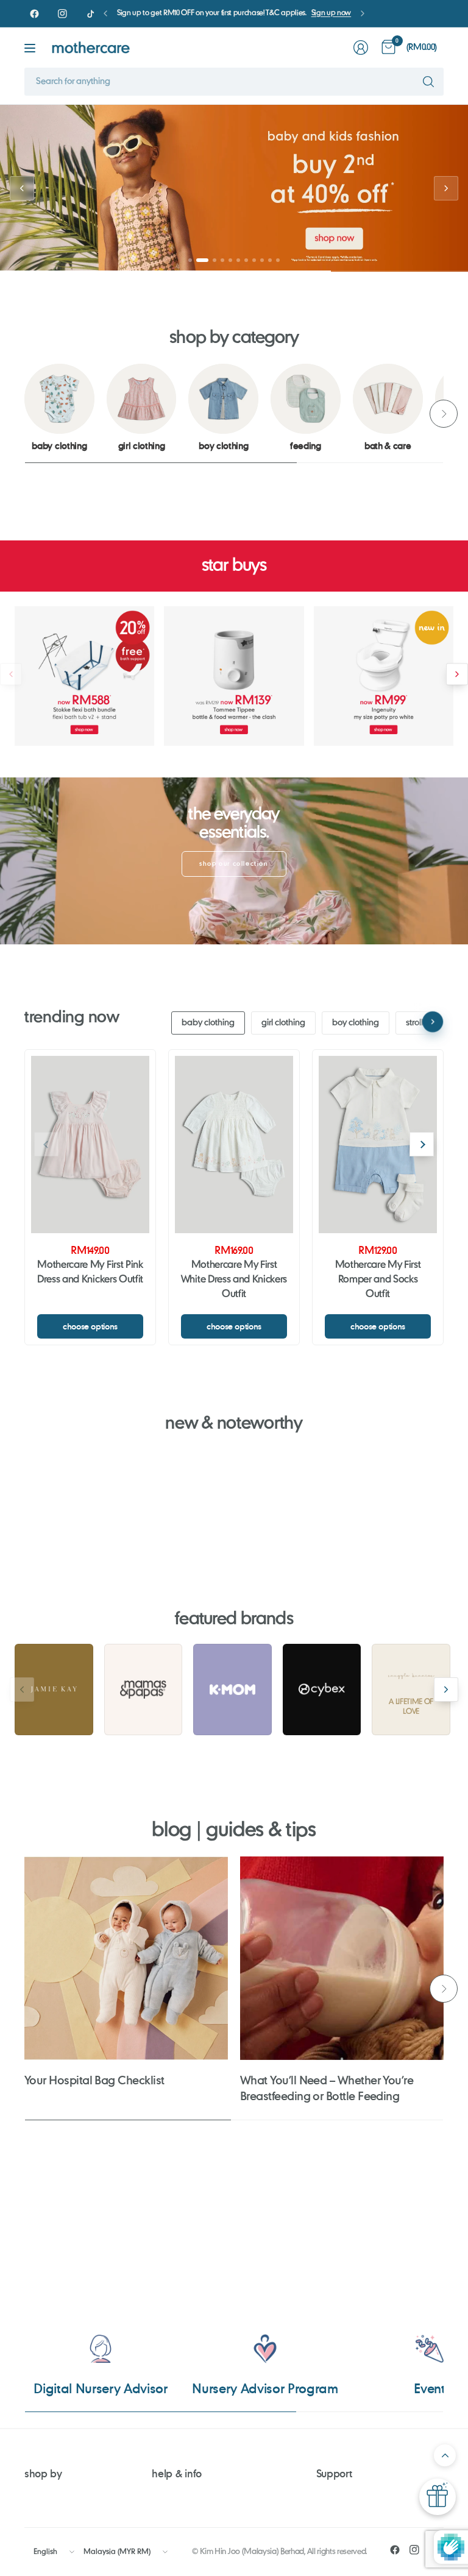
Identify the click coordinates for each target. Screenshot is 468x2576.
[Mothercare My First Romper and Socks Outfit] (378, 1145)
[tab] (190, 260)
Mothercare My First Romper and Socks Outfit (378, 1280)
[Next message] (363, 13)
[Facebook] (34, 13)
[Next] (444, 414)
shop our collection (234, 864)
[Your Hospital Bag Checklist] (126, 1958)
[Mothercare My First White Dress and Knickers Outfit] (234, 1145)
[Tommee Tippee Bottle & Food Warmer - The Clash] (234, 676)
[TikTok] (90, 13)
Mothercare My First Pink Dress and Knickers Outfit (90, 1273)
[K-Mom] (232, 1690)
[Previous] (24, 414)
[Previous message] (105, 13)
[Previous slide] (22, 188)
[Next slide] (446, 188)
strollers (420, 1023)
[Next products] (457, 674)
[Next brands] (446, 1690)
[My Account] (361, 48)
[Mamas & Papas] (144, 1690)
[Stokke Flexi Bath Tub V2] (84, 676)
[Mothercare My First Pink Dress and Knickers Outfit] (90, 1145)
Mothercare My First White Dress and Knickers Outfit (234, 1280)
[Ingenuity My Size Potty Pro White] (384, 676)
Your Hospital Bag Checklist (94, 2080)
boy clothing (356, 1023)
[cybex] (322, 1690)
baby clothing (208, 1023)
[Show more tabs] (433, 1022)
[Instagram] (62, 13)
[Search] (428, 82)
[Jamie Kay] (54, 1690)
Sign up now (331, 13)
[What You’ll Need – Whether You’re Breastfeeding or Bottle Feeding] (342, 1958)
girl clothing (283, 1023)
